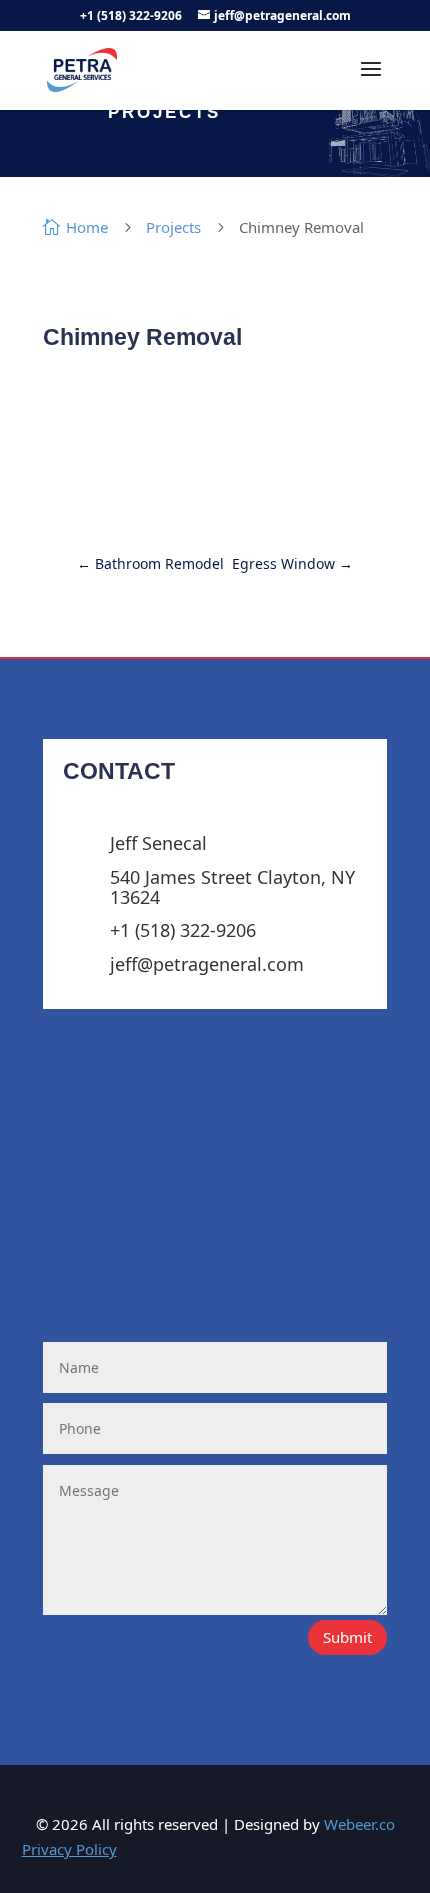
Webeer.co (359, 1824)
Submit (347, 1637)
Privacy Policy (69, 1849)
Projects (173, 227)
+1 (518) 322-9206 (131, 15)
